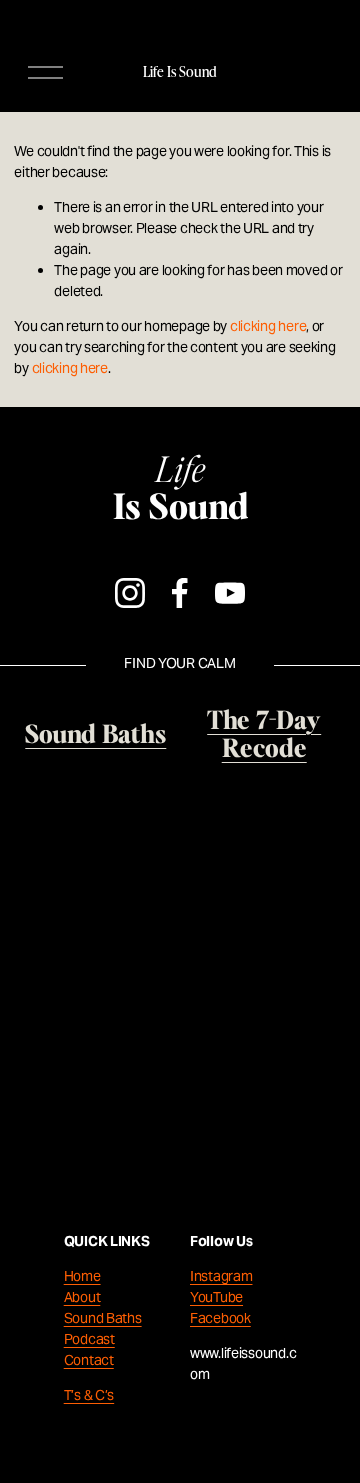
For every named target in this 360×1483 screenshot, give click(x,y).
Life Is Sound (180, 71)
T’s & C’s (89, 1395)
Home (82, 1276)
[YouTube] (230, 593)
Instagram (221, 1276)
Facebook (220, 1318)
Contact (89, 1360)
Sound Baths (103, 1318)
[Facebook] (180, 593)
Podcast (89, 1339)
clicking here (268, 326)
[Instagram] (130, 593)
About (82, 1297)
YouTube (216, 1297)
